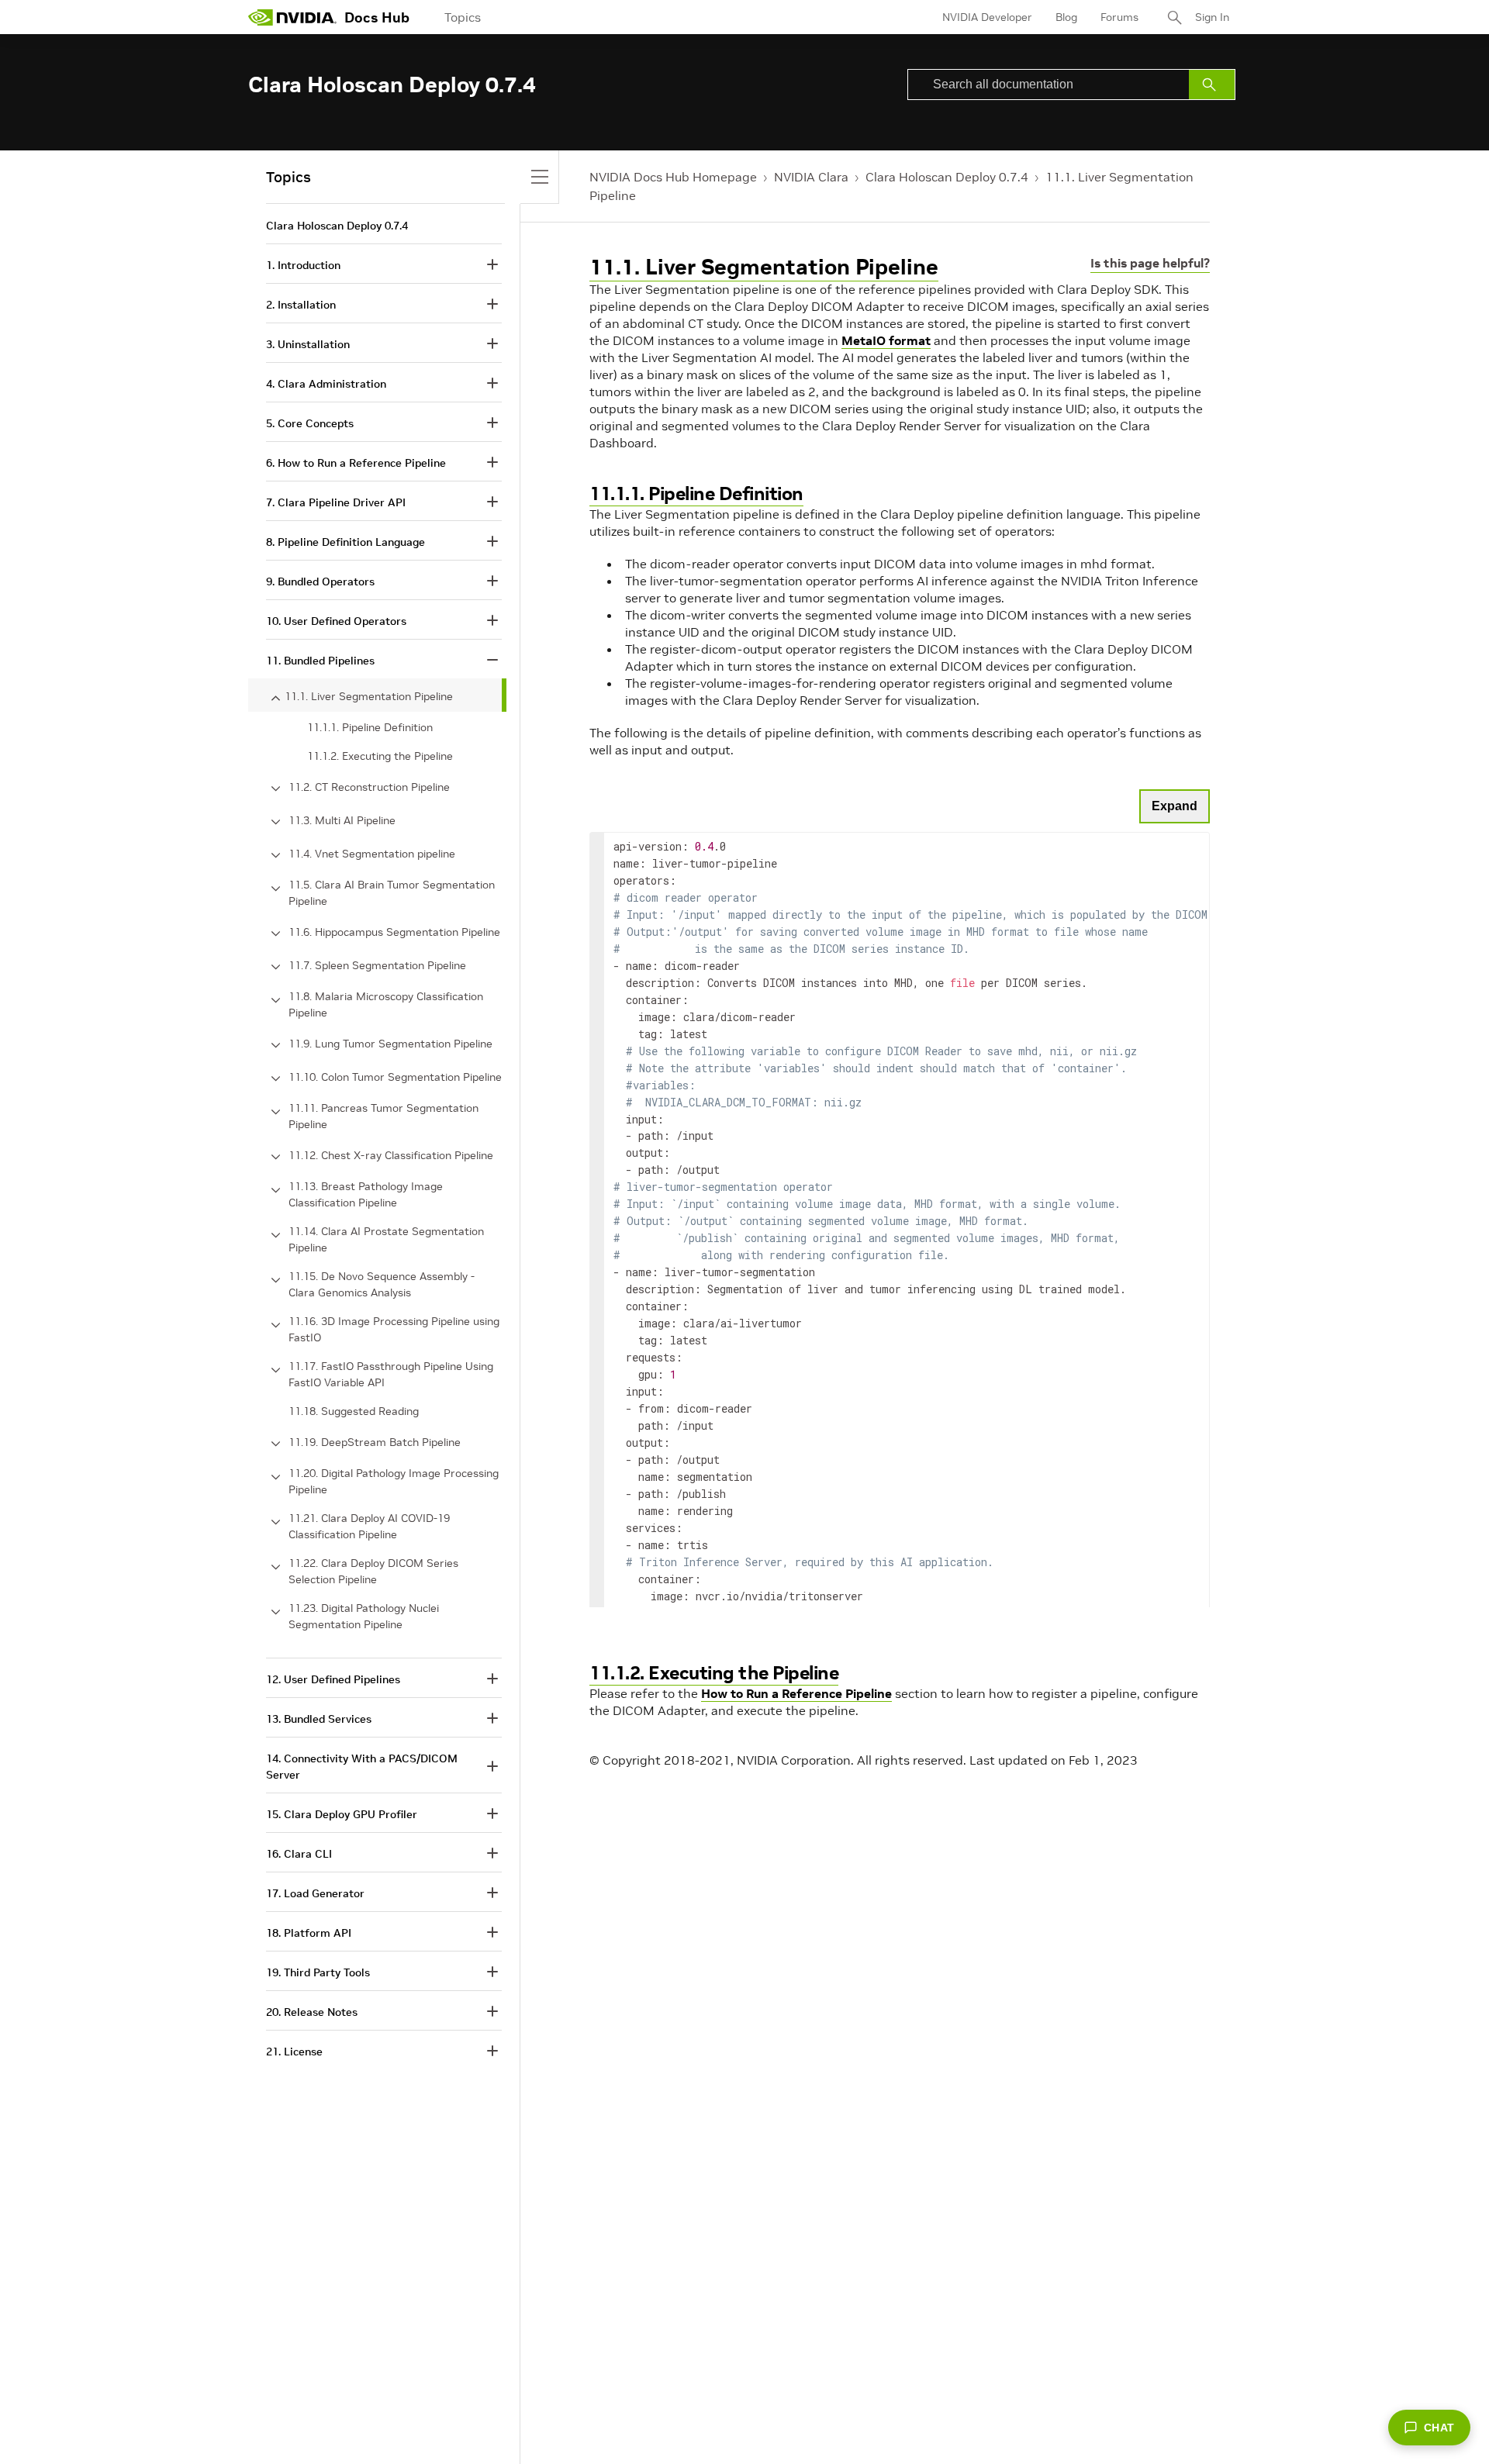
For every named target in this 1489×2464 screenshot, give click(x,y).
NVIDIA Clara (811, 177)
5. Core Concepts (310, 423)
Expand (1175, 806)
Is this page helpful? (1150, 263)
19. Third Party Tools (318, 1972)
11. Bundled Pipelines (320, 661)
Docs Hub (377, 17)
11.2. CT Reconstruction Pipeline (369, 787)
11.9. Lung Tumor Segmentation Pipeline (390, 1044)
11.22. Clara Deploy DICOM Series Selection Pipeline (373, 1571)
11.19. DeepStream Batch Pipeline (375, 1442)
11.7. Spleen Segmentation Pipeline (377, 965)
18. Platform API (309, 1933)
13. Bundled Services (319, 1719)
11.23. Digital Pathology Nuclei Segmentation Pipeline (364, 1616)
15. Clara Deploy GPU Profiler (342, 1814)
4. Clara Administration (326, 384)
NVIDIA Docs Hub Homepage (673, 177)
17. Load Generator (315, 1893)
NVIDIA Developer (987, 17)
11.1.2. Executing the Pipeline (714, 1673)
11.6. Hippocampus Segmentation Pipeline (394, 932)
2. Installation (301, 305)
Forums (1119, 17)
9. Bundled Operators (320, 581)
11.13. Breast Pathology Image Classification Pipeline (366, 1194)
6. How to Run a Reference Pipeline (356, 463)
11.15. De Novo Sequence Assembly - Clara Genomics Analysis (382, 1284)
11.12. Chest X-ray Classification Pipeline (391, 1155)
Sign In (1212, 17)
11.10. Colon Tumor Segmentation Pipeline (395, 1077)
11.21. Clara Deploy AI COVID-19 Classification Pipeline (369, 1526)
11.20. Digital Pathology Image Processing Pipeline (394, 1481)
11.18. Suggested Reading (354, 1411)
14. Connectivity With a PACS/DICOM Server (362, 1767)
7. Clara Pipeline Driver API (336, 502)
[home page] (292, 17)
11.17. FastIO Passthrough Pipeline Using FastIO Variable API (391, 1374)
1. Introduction (303, 265)
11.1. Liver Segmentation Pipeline (764, 267)
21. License (294, 2052)
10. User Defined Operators (336, 621)
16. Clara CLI (299, 1854)
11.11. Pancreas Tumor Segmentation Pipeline (383, 1116)
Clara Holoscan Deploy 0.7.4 (947, 177)
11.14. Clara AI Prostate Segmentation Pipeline (386, 1239)
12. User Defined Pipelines (333, 1679)
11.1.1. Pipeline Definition (696, 493)
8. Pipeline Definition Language (345, 542)
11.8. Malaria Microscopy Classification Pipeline (386, 1004)
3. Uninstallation (308, 344)
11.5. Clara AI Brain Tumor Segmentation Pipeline (392, 893)
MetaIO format (886, 340)
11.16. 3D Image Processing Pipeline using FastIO (394, 1329)
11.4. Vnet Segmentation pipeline (372, 854)
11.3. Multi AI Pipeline (342, 820)
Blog (1066, 17)
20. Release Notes (312, 2012)
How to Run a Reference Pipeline (796, 1693)
